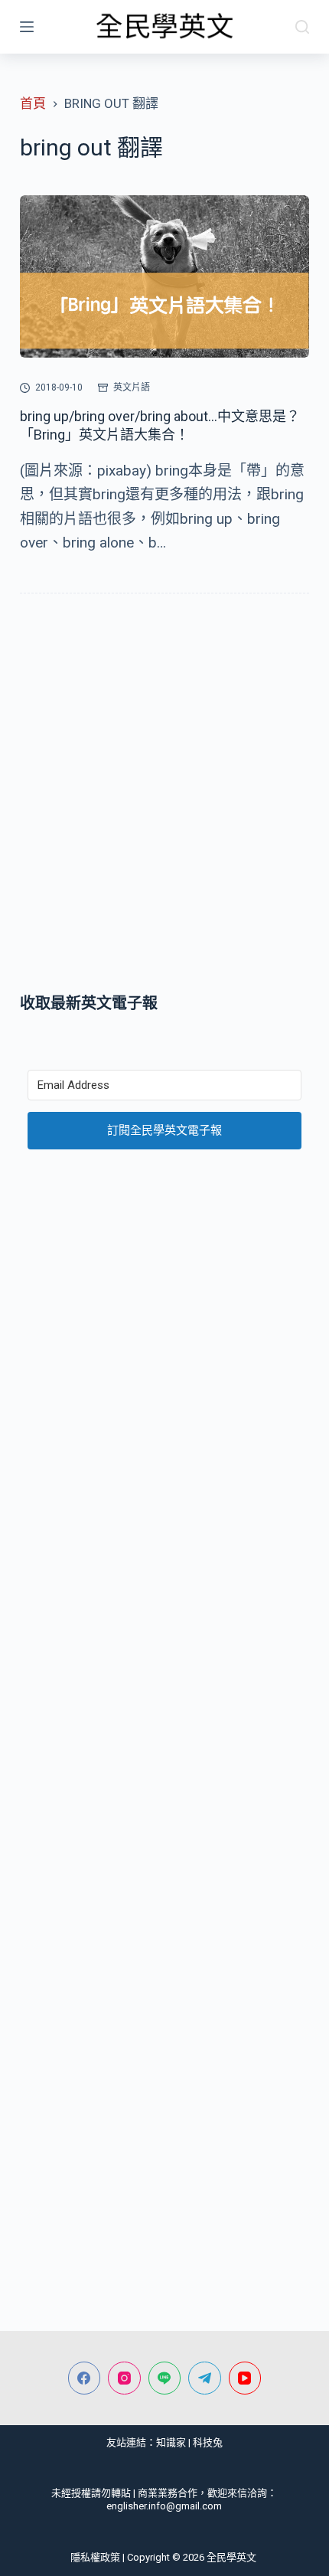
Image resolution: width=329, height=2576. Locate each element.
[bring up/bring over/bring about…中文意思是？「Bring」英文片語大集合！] (164, 277)
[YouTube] (245, 2378)
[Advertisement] (164, 796)
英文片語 (132, 387)
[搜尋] (302, 27)
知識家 (171, 2442)
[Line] (165, 2378)
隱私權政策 (95, 2557)
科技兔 (208, 2442)
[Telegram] (205, 2378)
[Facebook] (85, 2378)
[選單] (27, 27)
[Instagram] (124, 2378)
